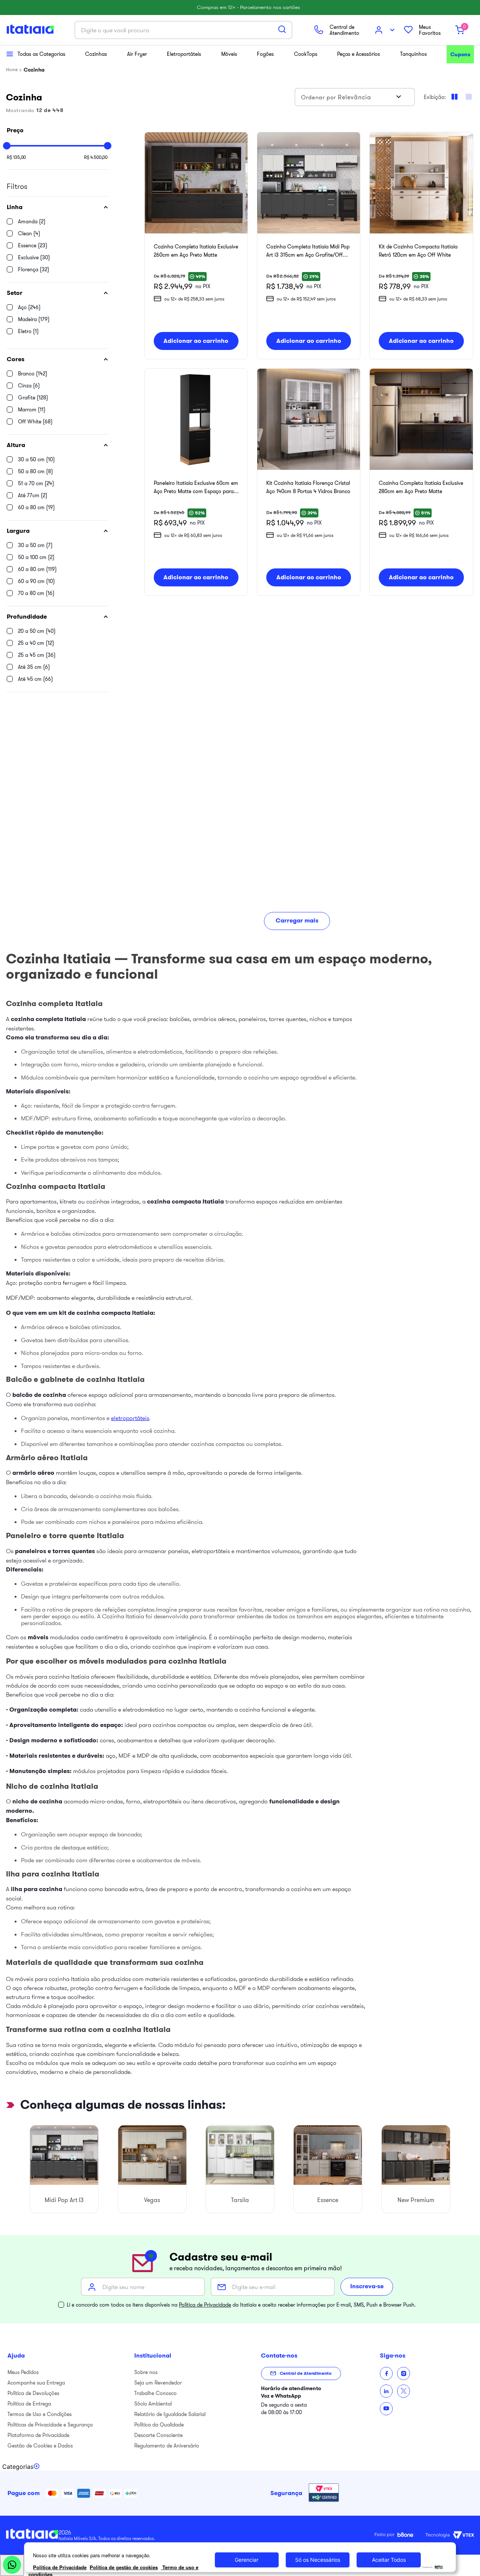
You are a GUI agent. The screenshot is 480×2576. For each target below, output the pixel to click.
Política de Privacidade (205, 2305)
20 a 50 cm (37, 631)
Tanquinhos (413, 54)
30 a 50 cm (36, 459)
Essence (33, 245)
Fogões (265, 54)
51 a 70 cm (36, 483)
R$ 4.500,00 (96, 157)
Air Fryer (137, 54)
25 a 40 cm (36, 643)
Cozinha (34, 70)
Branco (33, 374)
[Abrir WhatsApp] (12, 2565)
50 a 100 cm (36, 557)
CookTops (306, 54)
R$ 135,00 (16, 157)
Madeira (34, 319)
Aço (29, 307)
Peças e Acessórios (358, 54)
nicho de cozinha (37, 1801)
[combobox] (183, 30)
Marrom (32, 410)
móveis (38, 1637)
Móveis (229, 54)
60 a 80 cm (36, 507)
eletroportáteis (130, 1418)
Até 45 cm (35, 679)
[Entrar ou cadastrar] (385, 30)
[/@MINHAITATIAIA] (386, 2409)
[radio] (469, 97)
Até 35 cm (34, 667)
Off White (35, 422)
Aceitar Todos (389, 2560)
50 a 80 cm (35, 471)
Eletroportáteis (184, 54)
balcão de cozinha (39, 1395)
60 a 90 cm (36, 581)
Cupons (460, 54)
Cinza (29, 386)
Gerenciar (247, 2560)
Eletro (28, 331)
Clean (29, 233)
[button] (57, 207)
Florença (34, 269)
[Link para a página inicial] (12, 70)
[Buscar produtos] (282, 29)
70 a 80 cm (36, 593)
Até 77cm (33, 495)
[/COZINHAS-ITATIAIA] (386, 2391)
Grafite (33, 398)
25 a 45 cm (37, 655)
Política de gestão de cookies (124, 2567)
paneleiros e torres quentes (55, 1551)
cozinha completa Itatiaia (48, 1019)
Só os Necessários (318, 2560)
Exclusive (34, 257)
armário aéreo (33, 1473)
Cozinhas (96, 54)
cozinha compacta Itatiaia (185, 1201)
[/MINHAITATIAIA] (386, 2373)
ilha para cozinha (37, 1889)
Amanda (32, 221)
